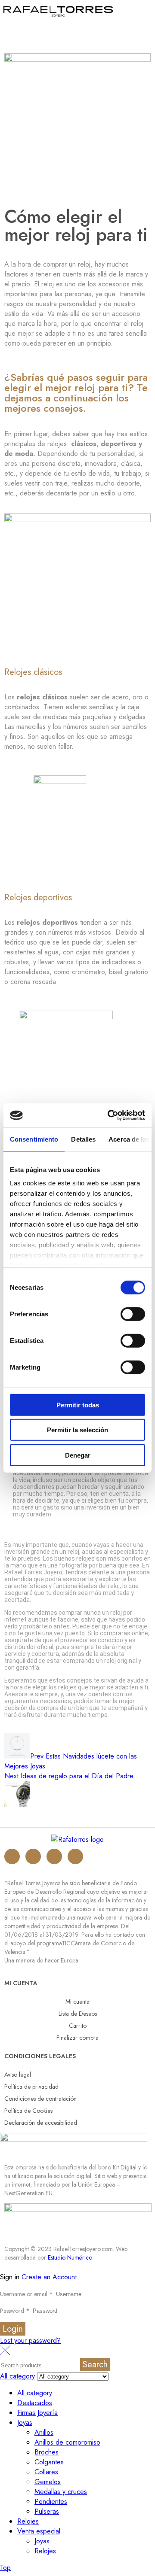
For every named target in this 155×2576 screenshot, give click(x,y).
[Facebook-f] (54, 1856)
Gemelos (48, 2482)
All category (35, 2393)
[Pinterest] (75, 1856)
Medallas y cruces (61, 2492)
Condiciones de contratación (40, 2099)
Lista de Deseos (78, 2014)
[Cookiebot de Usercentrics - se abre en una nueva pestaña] (109, 1115)
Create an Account (49, 2277)
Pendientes (51, 2502)
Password (15, 2311)
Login (13, 2329)
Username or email (26, 2294)
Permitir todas (78, 1405)
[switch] (133, 1314)
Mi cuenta (77, 2002)
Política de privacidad (31, 2087)
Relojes (28, 2521)
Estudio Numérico (70, 2257)
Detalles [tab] (83, 1139)
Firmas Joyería (37, 2413)
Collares (46, 2472)
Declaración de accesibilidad (41, 2123)
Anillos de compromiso (67, 2442)
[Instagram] (12, 1856)
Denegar (78, 1455)
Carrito (78, 2026)
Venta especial (39, 2531)
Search (95, 2365)
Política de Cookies (28, 2111)
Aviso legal (18, 2075)
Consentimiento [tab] (34, 1139)
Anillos (44, 2432)
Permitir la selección (77, 1430)
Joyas (25, 2423)
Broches (46, 2452)
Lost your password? (30, 2341)
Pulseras (47, 2511)
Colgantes (49, 2462)
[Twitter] (33, 1856)
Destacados (35, 2403)
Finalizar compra (77, 2038)
